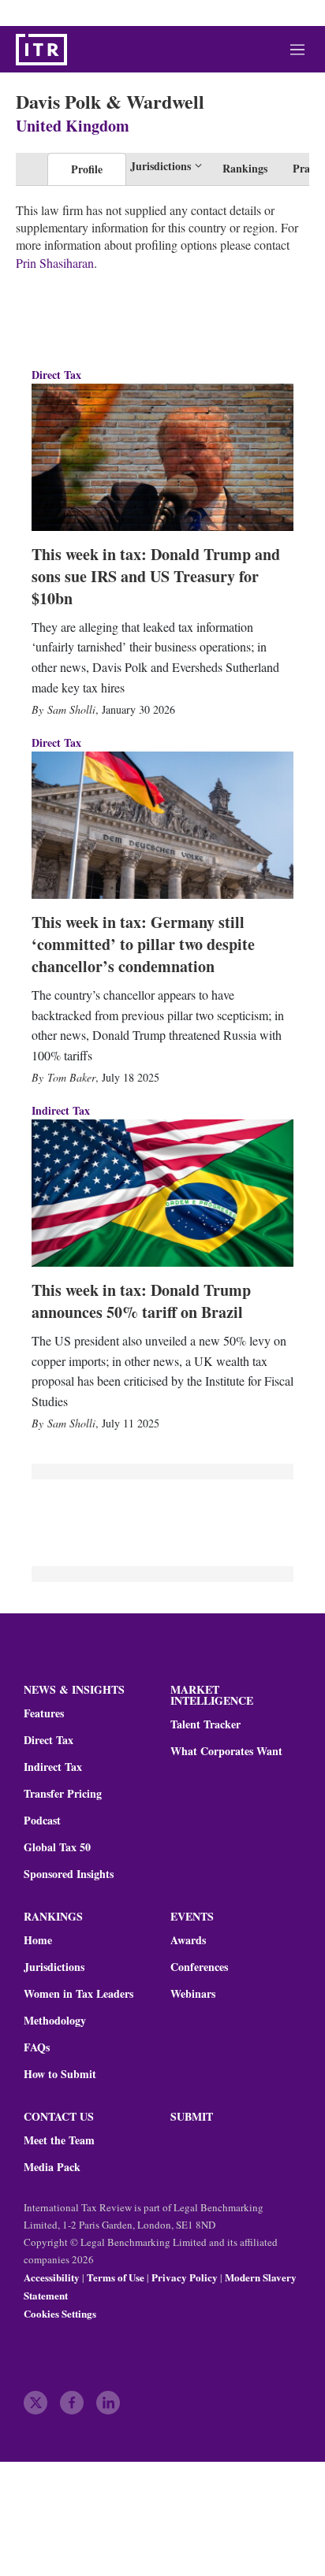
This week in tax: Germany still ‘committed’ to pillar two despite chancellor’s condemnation (143, 944)
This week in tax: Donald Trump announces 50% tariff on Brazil (141, 1301)
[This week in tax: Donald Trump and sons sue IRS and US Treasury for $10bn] (162, 457)
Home (38, 1940)
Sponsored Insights (69, 1874)
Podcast (42, 1821)
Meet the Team (59, 2140)
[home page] (41, 50)
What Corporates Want (226, 1751)
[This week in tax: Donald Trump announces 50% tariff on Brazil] (162, 1193)
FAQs (37, 2047)
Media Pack (52, 2167)
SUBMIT (192, 2116)
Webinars (193, 1994)
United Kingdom (73, 126)
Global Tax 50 (57, 1847)
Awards (188, 1940)
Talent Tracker (205, 1724)
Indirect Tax (61, 1110)
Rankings (245, 168)
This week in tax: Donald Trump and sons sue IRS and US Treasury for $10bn (156, 576)
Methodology (55, 2021)
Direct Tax (56, 375)
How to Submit (60, 2074)
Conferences (199, 1967)
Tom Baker (71, 1077)
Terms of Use (116, 2277)
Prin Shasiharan (55, 263)
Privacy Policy (185, 2277)
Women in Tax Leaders (78, 1994)
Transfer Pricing (63, 1794)
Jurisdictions (54, 1967)
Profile (87, 169)
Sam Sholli (71, 709)
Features (44, 1713)
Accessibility (52, 2277)
